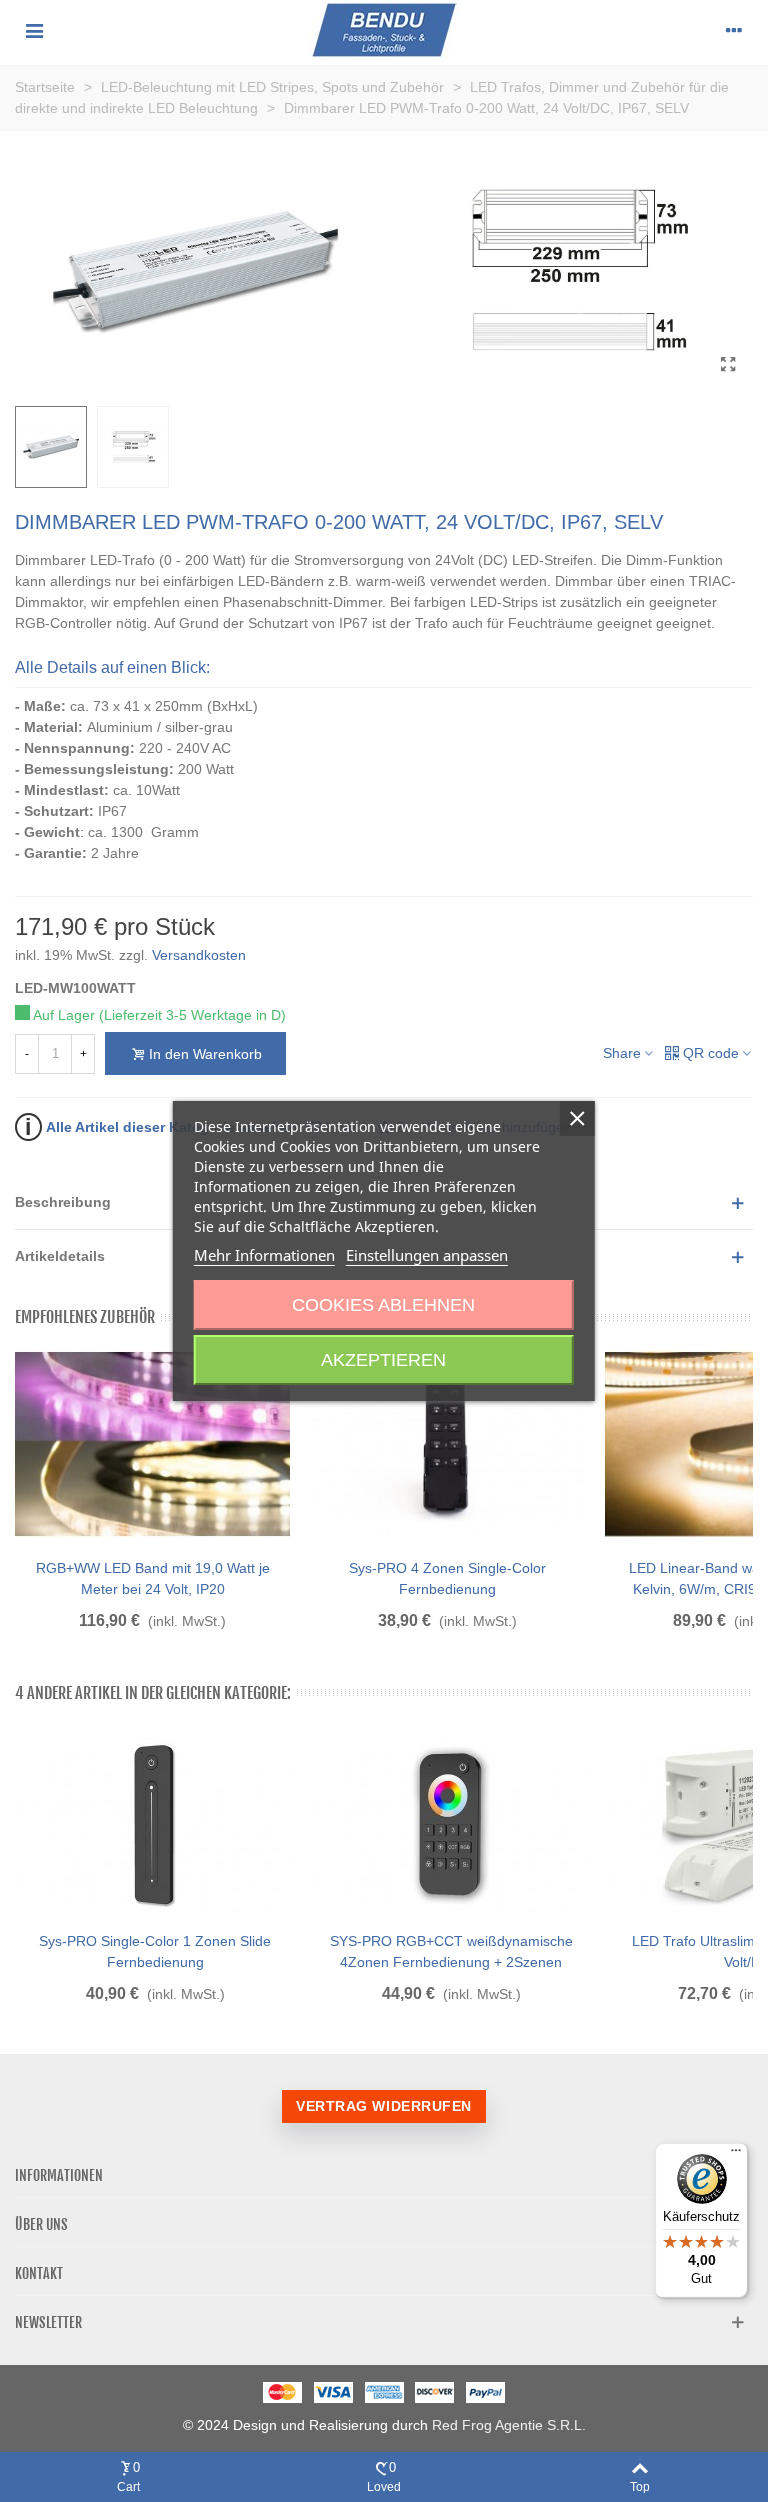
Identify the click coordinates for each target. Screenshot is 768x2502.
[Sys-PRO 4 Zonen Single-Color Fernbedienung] (447, 1444)
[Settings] (734, 30)
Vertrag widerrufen (384, 2106)
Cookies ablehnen (383, 1305)
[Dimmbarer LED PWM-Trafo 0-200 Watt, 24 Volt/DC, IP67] (728, 365)
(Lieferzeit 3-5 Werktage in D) (192, 1015)
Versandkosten (199, 955)
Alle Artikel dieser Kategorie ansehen (161, 1126)
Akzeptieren (383, 1360)
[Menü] (736, 2155)
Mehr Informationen (264, 1255)
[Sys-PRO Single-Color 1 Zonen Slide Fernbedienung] (155, 1826)
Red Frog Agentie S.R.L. (509, 2425)
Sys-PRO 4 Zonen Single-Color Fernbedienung (447, 1578)
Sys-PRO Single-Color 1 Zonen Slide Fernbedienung (155, 1951)
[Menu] (34, 30)
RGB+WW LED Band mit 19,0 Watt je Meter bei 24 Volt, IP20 (153, 1578)
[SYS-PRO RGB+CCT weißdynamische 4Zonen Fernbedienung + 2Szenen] (451, 1826)
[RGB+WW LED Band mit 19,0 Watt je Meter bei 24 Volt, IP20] (152, 1444)
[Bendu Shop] (384, 30)
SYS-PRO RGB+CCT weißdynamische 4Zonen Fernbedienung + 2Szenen (451, 1951)
